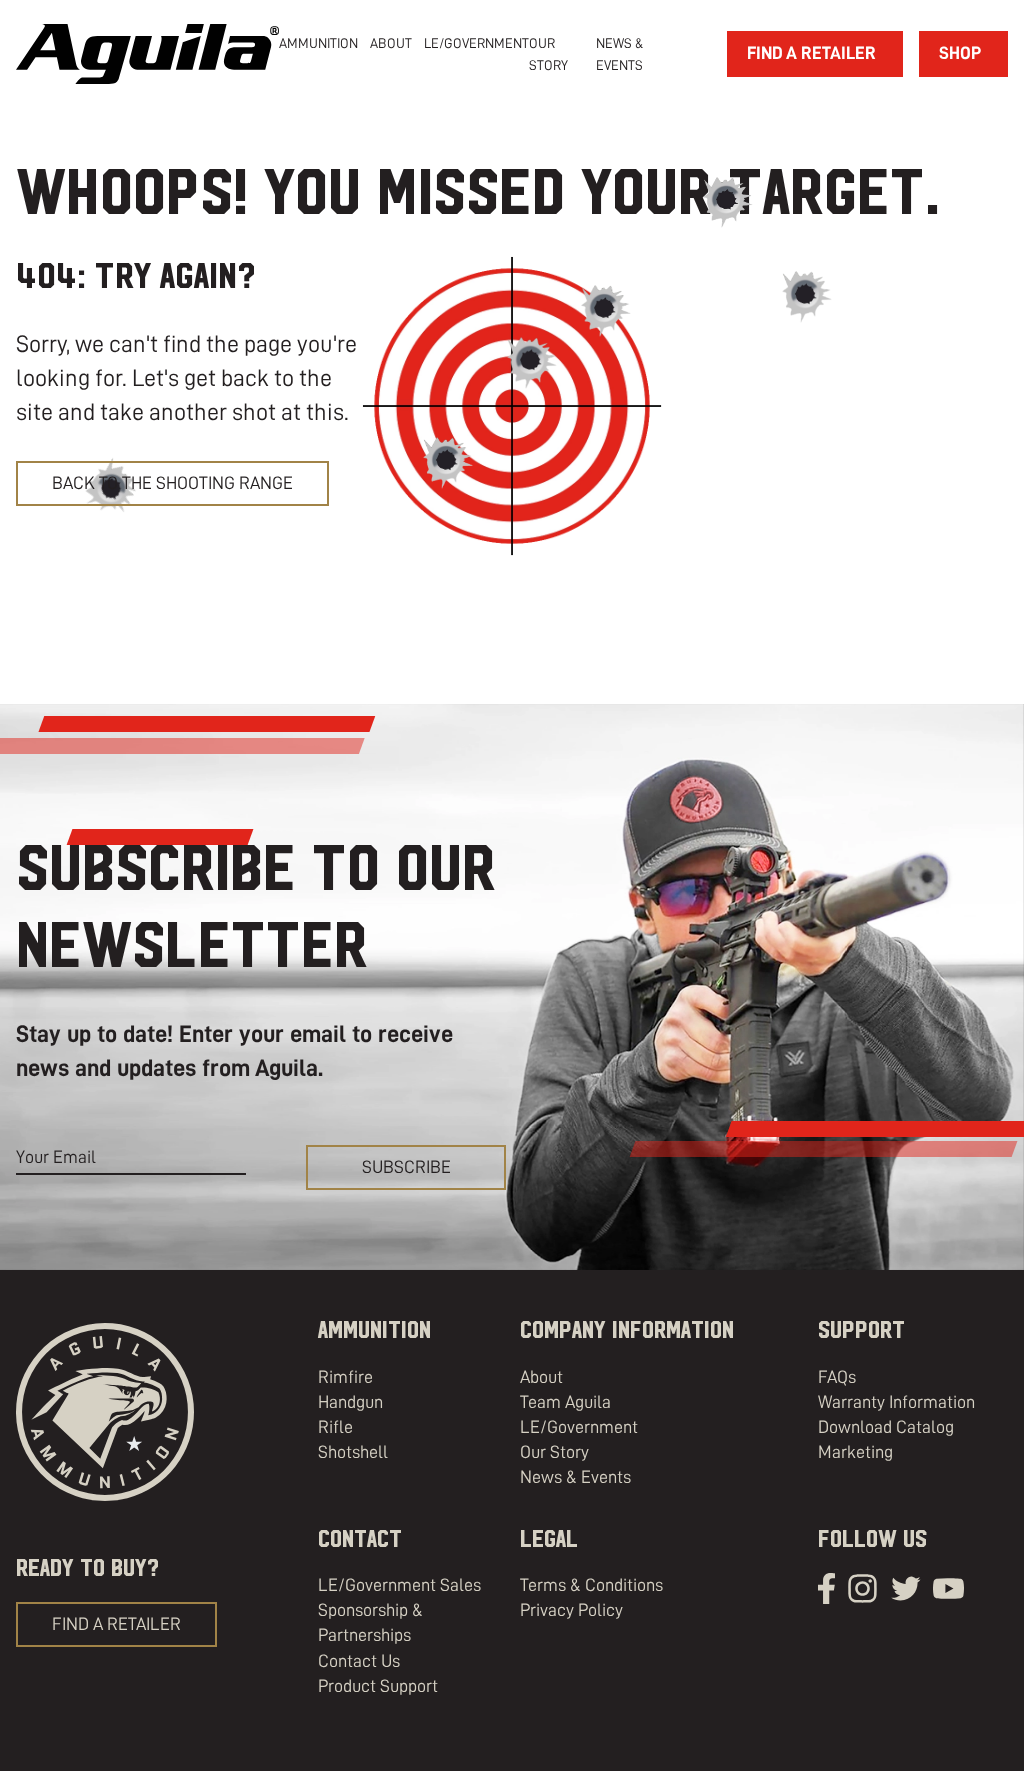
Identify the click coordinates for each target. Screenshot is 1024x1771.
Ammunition (318, 43)
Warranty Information (896, 1402)
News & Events (575, 1477)
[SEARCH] (693, 54)
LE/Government (476, 43)
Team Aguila (565, 1402)
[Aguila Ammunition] (147, 54)
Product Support (378, 1686)
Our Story (554, 1452)
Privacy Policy (571, 1610)
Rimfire (345, 1377)
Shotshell (353, 1452)
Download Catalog (886, 1427)
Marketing (855, 1452)
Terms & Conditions (591, 1585)
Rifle (335, 1427)
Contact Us (359, 1661)
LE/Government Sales (399, 1585)
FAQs (837, 1377)
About (541, 1377)
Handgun (350, 1402)
